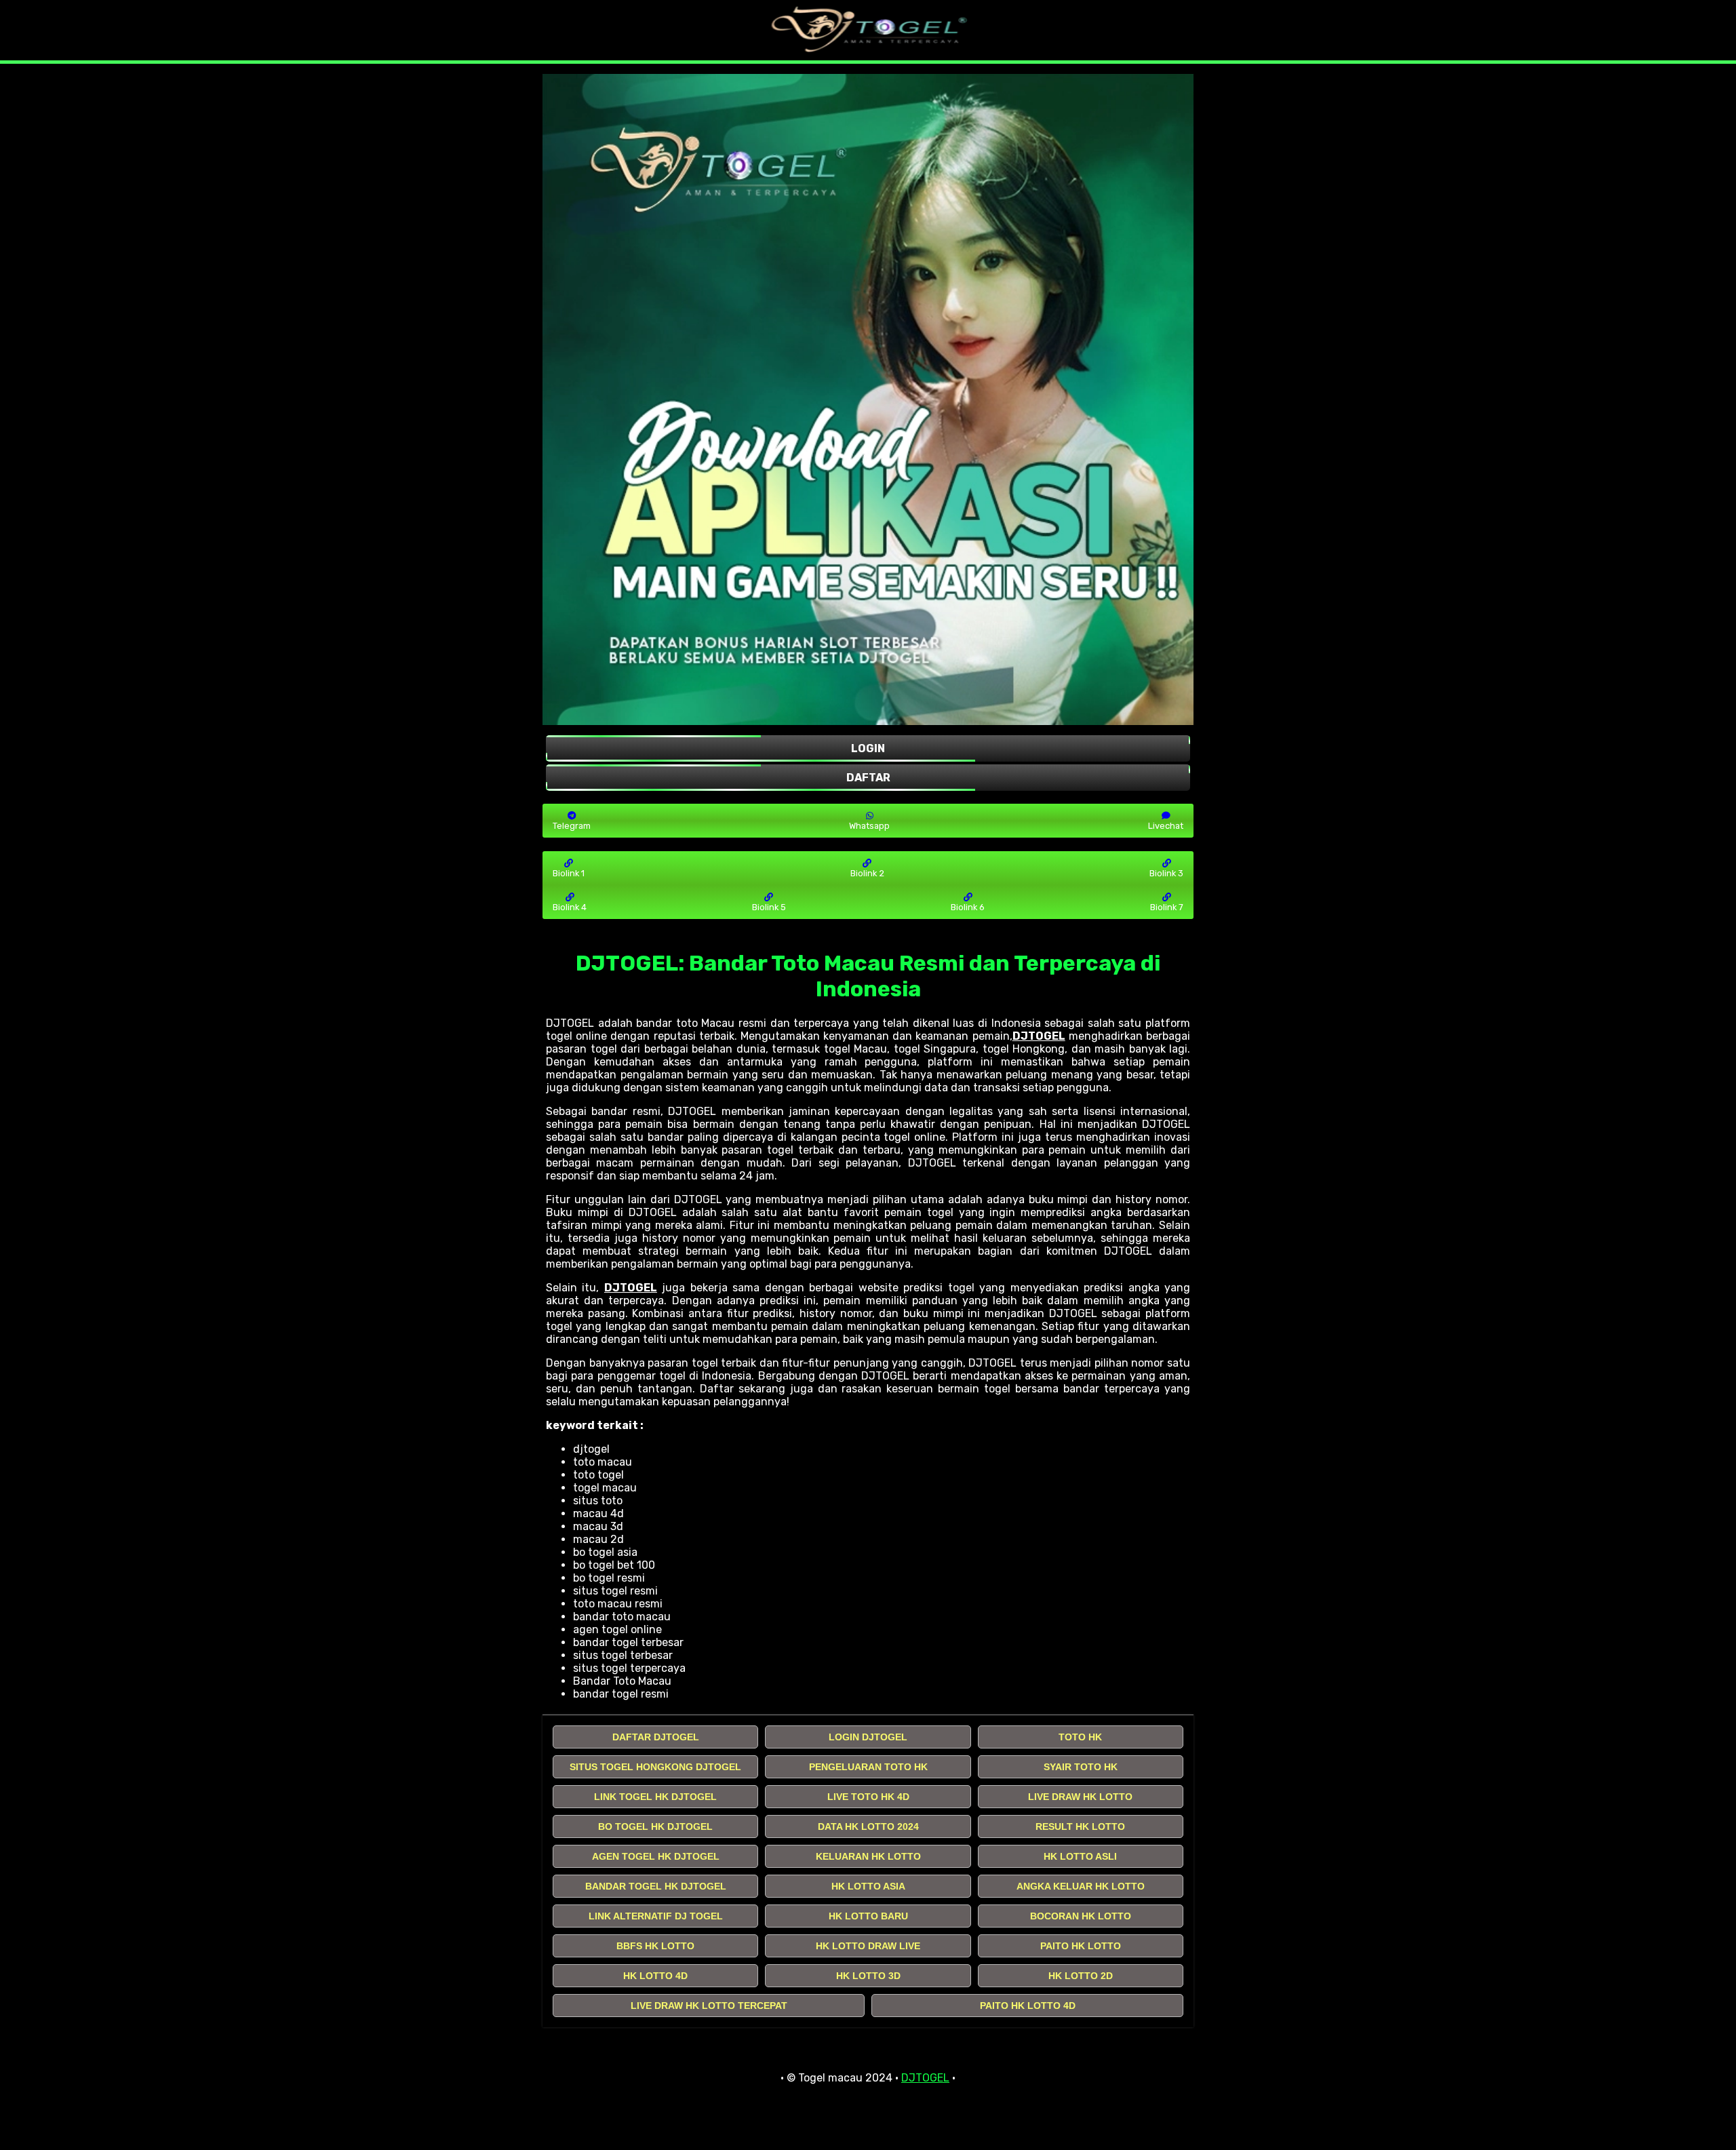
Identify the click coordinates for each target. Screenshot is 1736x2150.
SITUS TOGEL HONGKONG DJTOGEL (655, 1767)
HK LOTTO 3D (868, 1976)
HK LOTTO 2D (1081, 1976)
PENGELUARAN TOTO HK (868, 1767)
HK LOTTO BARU (868, 1916)
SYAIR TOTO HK (1081, 1767)
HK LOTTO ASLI (1080, 1856)
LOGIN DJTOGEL (868, 1737)
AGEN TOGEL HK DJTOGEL (656, 1856)
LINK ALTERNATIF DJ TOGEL (656, 1916)
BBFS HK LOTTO (655, 1946)
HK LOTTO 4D (655, 1976)
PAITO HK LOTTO (1081, 1946)
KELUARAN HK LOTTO (868, 1856)
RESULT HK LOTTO (1080, 1826)
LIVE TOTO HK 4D (868, 1797)
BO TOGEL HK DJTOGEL (655, 1826)
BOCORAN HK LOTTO (1081, 1916)
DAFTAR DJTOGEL (656, 1737)
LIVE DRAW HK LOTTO (1080, 1797)
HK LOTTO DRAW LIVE (868, 1946)
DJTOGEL (1039, 1036)
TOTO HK (1080, 1737)
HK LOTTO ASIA (868, 1886)
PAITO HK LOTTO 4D (1028, 2006)
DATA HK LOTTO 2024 (868, 1826)
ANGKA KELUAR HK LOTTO (1081, 1886)
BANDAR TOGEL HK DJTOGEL (656, 1886)
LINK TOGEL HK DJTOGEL (655, 1797)
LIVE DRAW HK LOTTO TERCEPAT (709, 2006)
